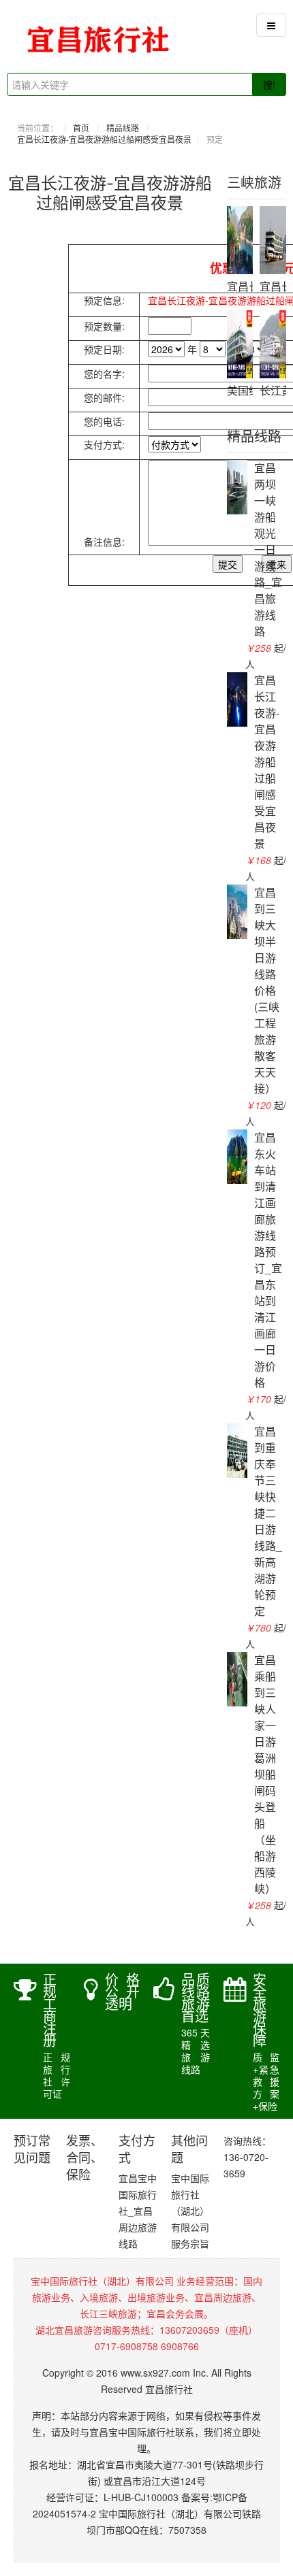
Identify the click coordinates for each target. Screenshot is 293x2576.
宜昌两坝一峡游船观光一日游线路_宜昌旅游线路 (268, 549)
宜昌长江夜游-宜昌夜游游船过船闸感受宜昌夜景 (104, 139)
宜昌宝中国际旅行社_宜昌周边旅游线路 (138, 2211)
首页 (81, 128)
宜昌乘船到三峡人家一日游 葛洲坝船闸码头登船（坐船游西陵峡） (265, 1774)
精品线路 (123, 128)
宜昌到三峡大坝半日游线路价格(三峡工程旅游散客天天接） (267, 990)
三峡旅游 (254, 183)
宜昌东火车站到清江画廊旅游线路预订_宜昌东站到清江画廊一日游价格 (268, 1260)
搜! (269, 84)
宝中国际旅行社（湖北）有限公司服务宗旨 (190, 2211)
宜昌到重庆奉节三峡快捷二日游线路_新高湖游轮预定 (268, 1521)
